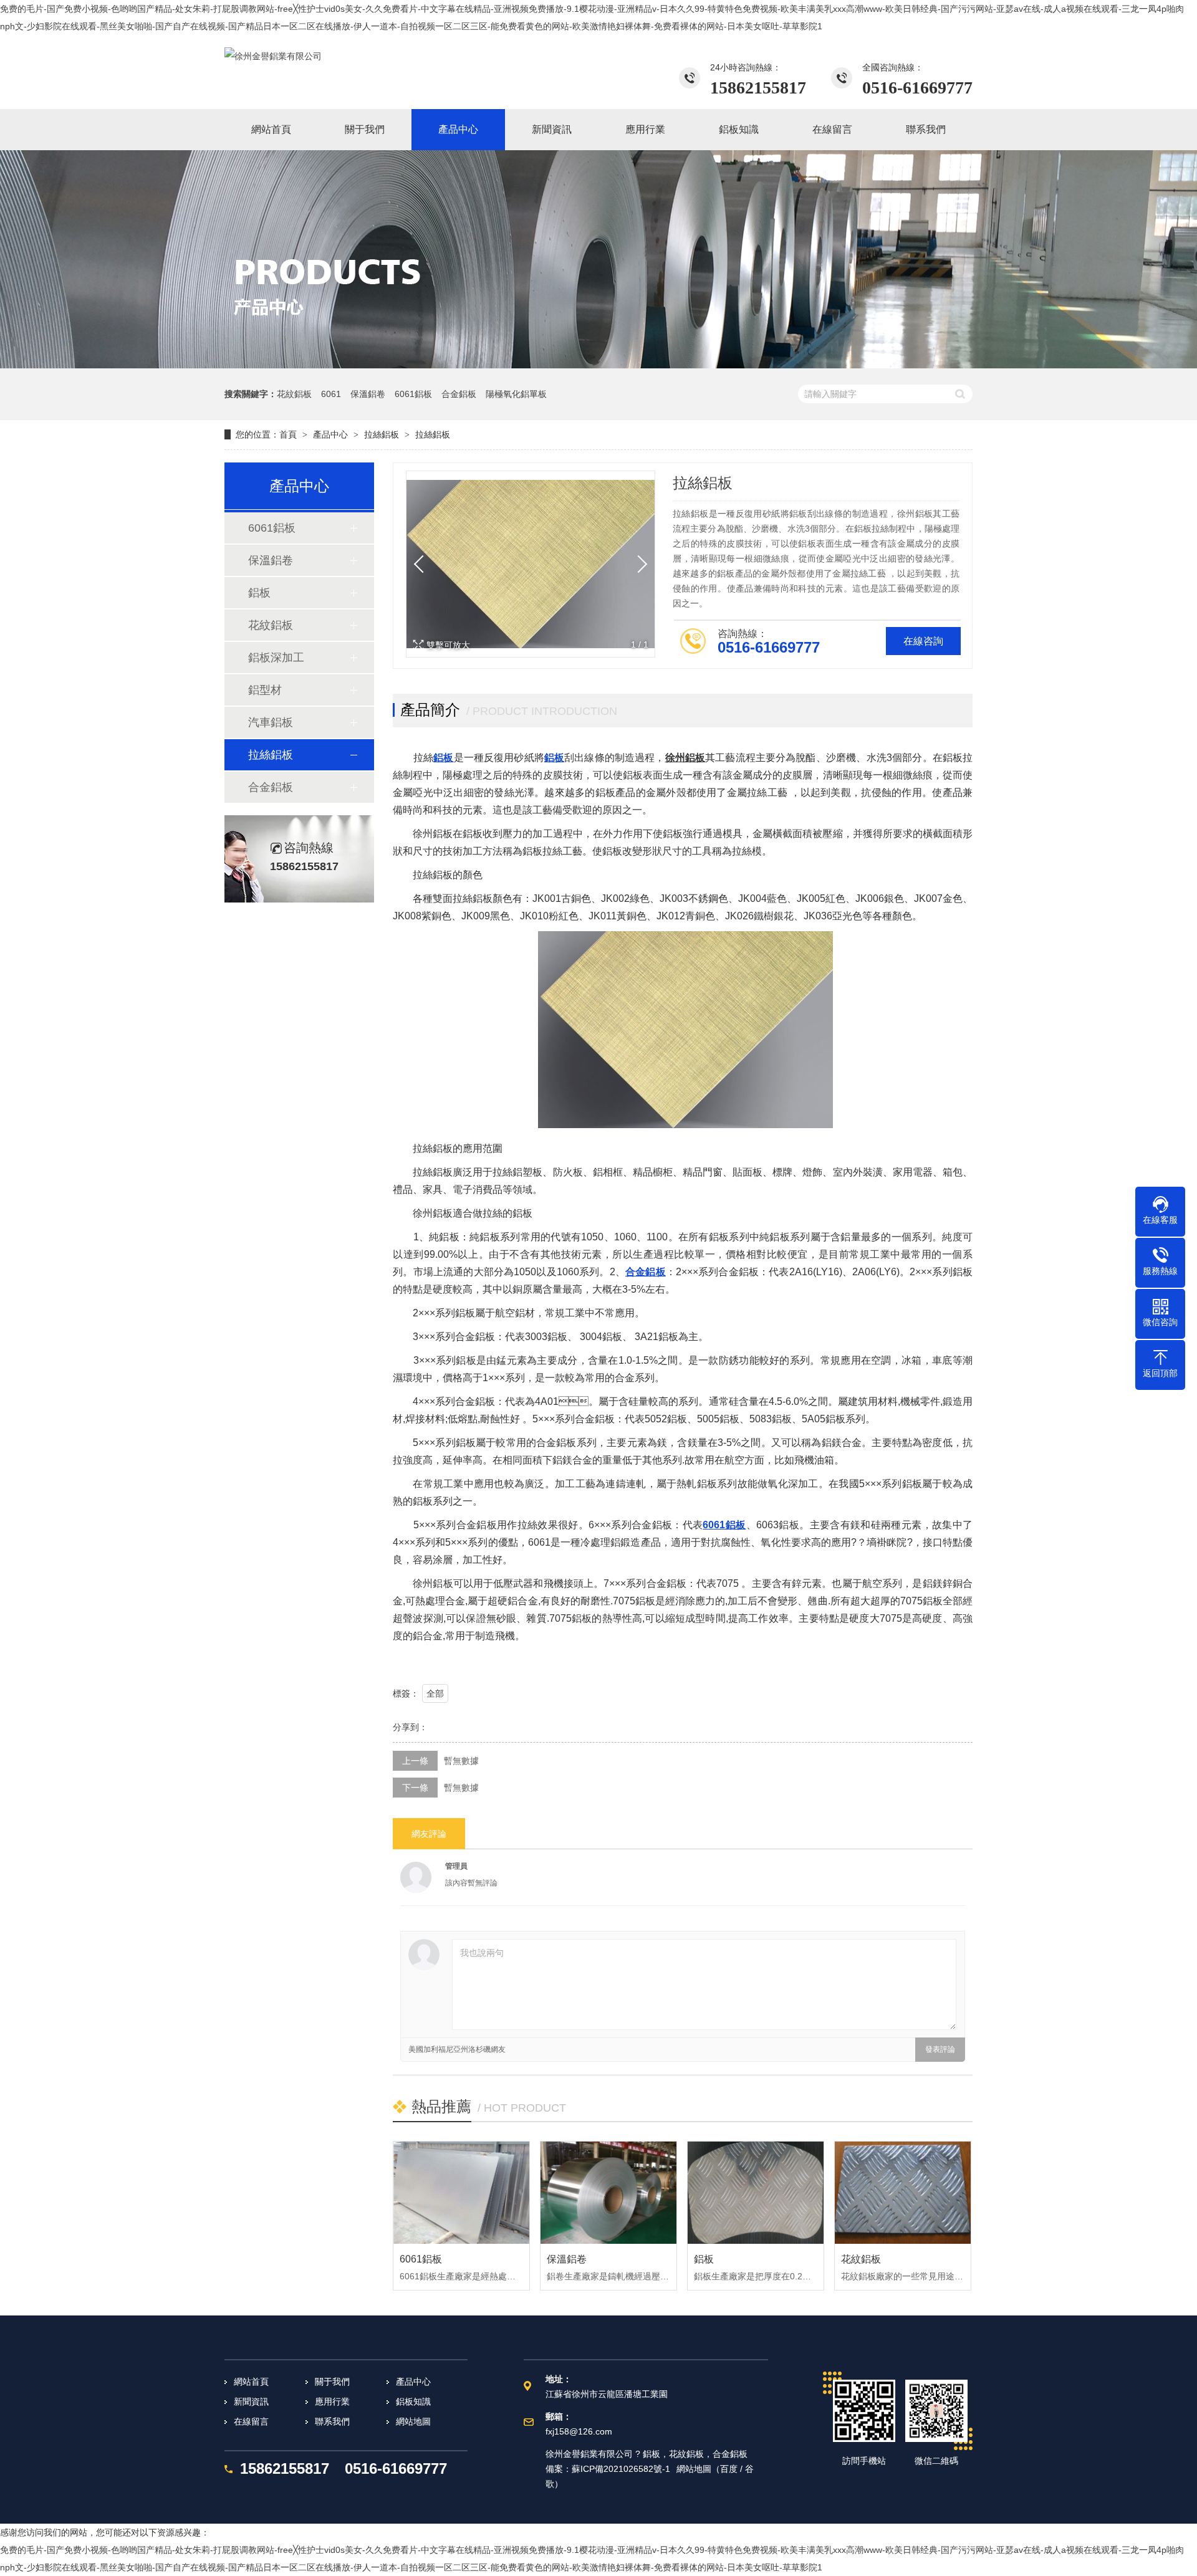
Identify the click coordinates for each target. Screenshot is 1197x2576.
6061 (331, 394)
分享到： (410, 1727)
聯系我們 (332, 2421)
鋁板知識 (413, 2401)
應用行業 (332, 2401)
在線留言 (251, 2421)
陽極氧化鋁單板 (516, 394)
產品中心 (330, 434)
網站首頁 (251, 2382)
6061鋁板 (413, 394)
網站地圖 (413, 2421)
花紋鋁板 (294, 394)
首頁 (288, 434)
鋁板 (259, 593)
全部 (435, 1693)
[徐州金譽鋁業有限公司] (273, 56)
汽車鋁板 (271, 722)
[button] (638, 564)
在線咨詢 (923, 641)
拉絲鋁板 (382, 434)
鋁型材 (265, 690)
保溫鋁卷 (368, 394)
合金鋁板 (459, 394)
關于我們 (332, 2382)
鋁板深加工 (276, 658)
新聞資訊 (251, 2401)
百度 (729, 2469)
